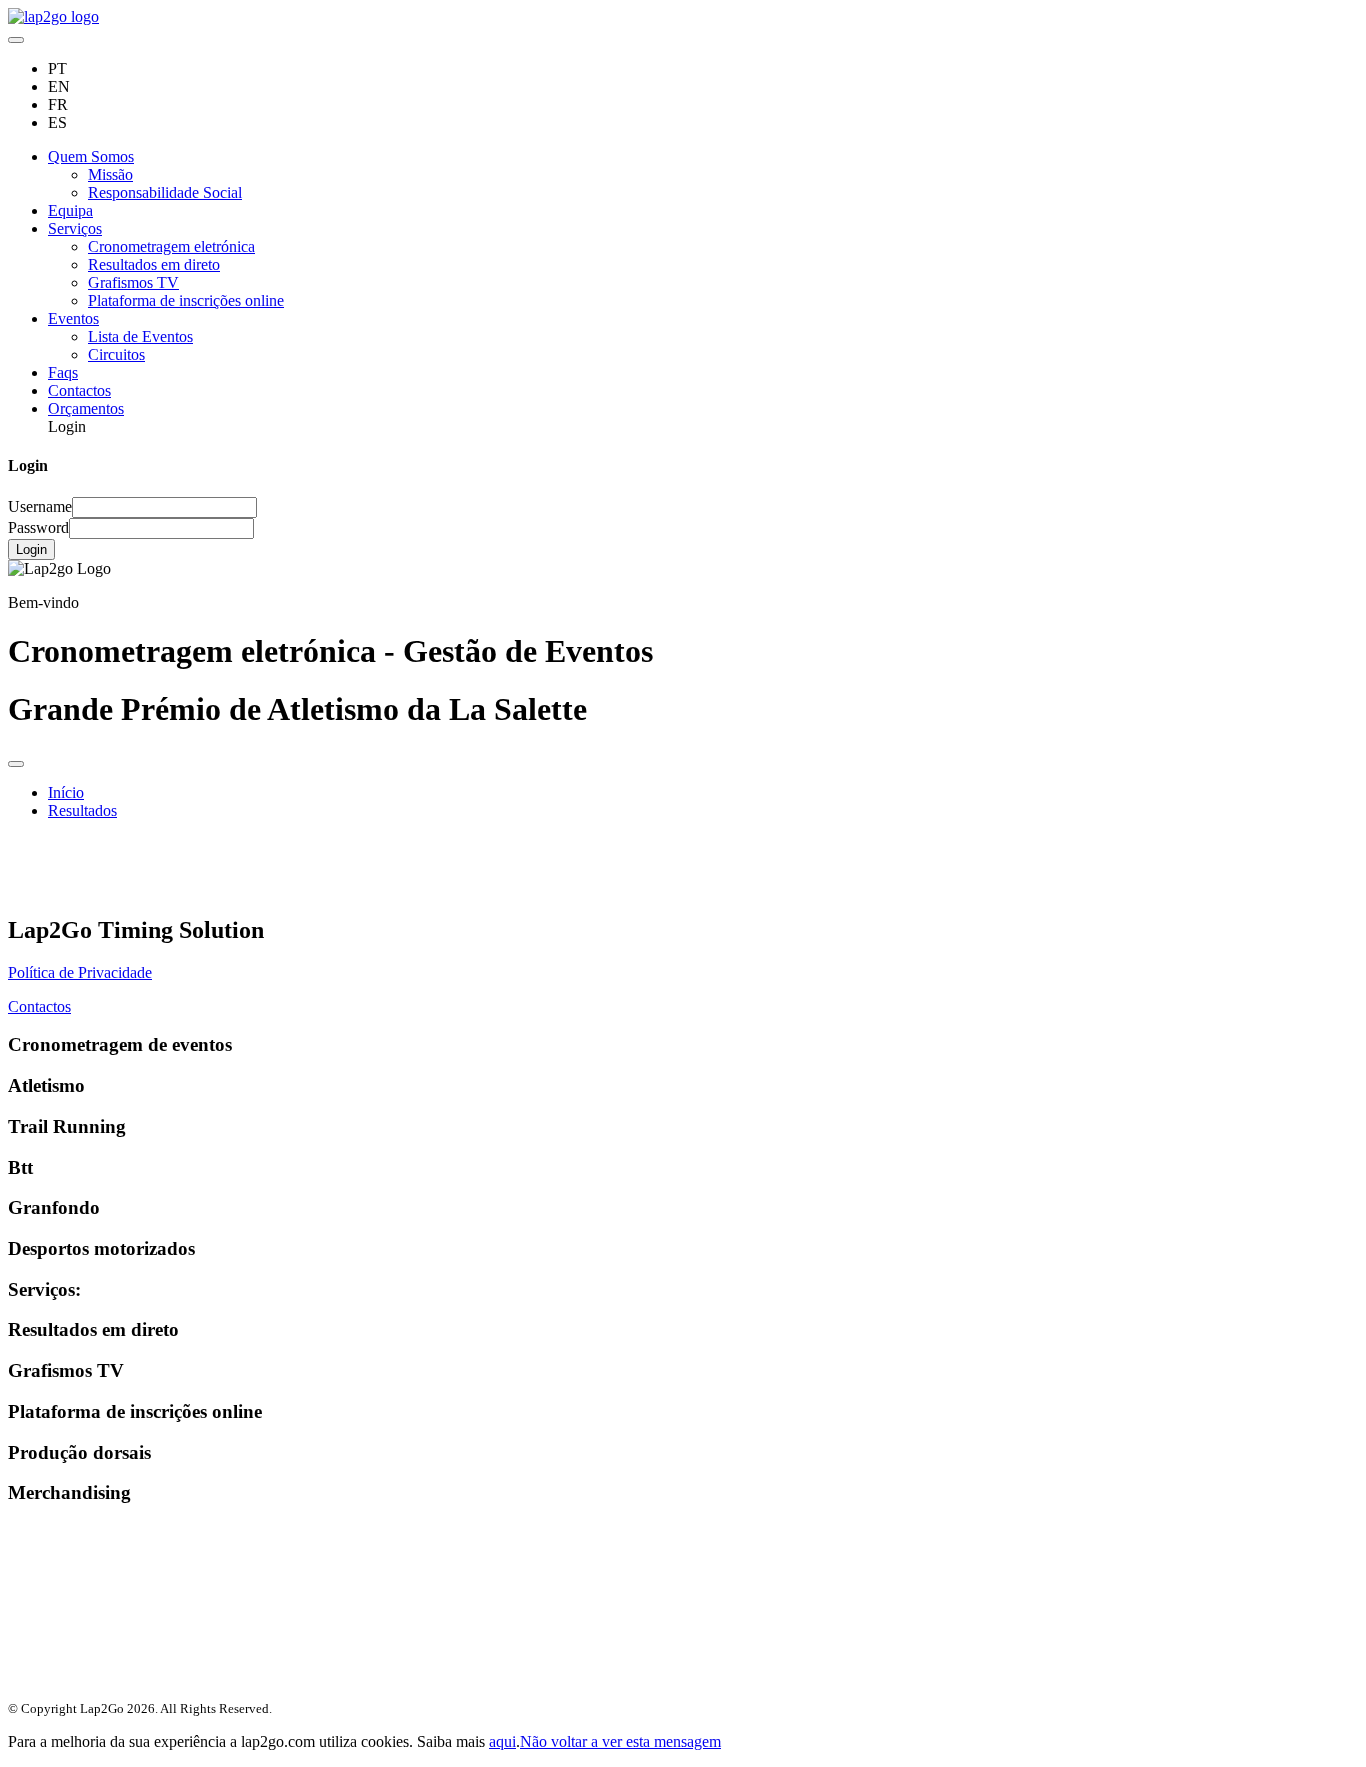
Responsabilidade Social (165, 192)
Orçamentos (86, 408)
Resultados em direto (154, 264)
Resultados (82, 810)
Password (38, 527)
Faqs (63, 372)
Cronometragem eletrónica (171, 246)
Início (66, 792)
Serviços (75, 228)
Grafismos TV (133, 282)
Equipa (70, 210)
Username (40, 506)
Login (31, 549)
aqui (502, 1741)
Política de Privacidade (80, 972)
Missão (110, 174)
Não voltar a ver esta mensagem (620, 1741)
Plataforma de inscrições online (186, 300)
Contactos (79, 390)
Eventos (73, 318)
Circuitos (116, 354)
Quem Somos (91, 156)
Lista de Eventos (140, 336)
